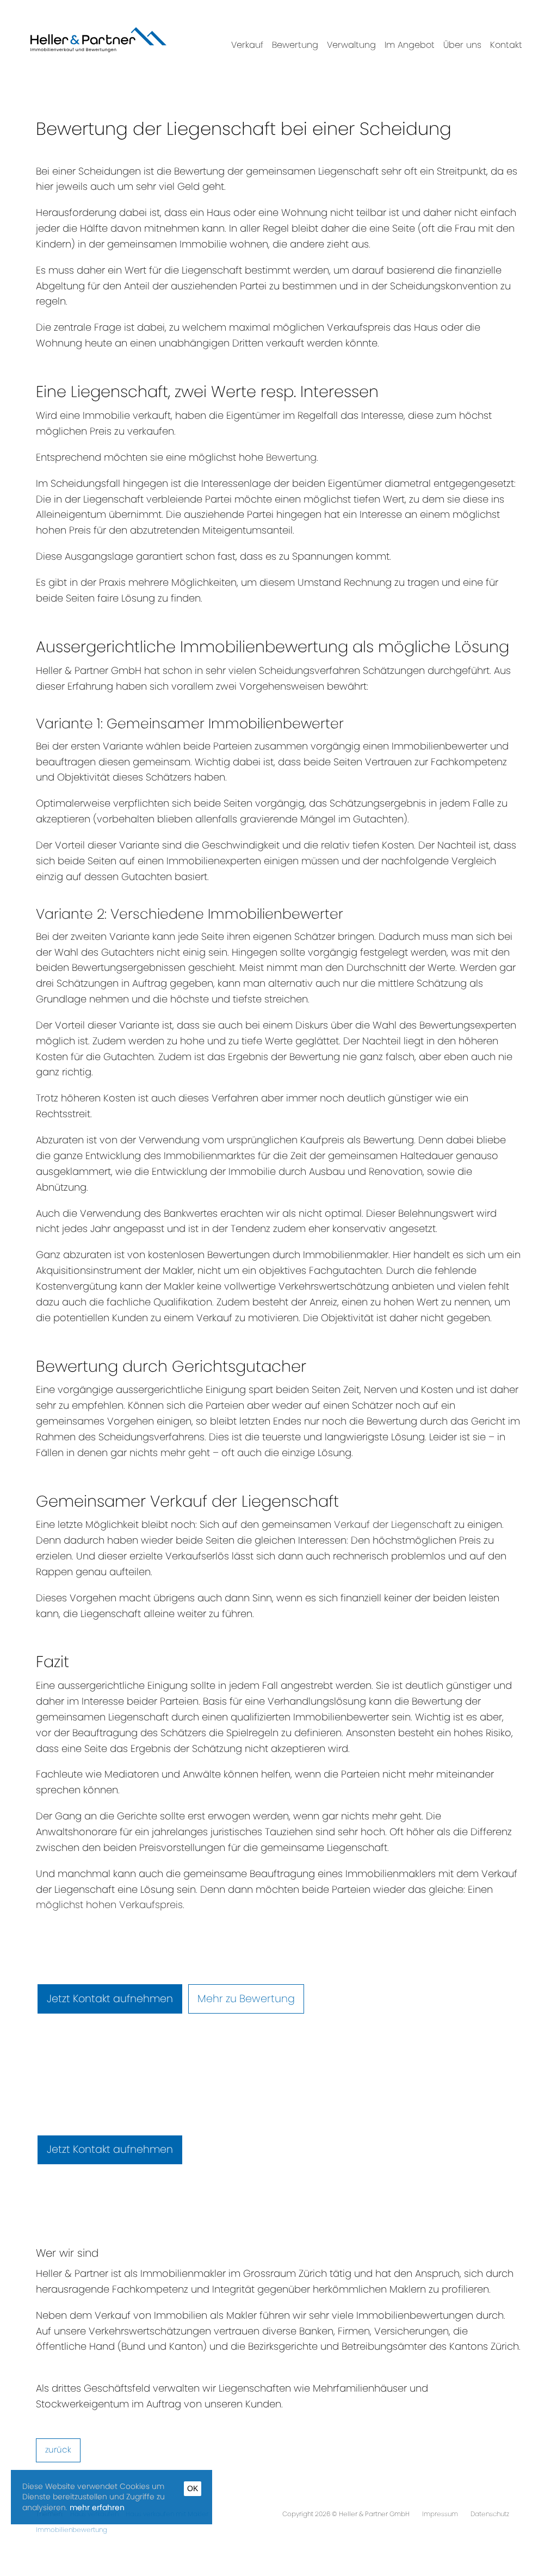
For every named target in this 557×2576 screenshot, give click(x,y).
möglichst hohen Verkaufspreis (109, 1905)
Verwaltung (351, 45)
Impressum (441, 2514)
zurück (58, 2450)
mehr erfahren (97, 2507)
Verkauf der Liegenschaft (393, 1524)
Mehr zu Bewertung (246, 1999)
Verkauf (247, 45)
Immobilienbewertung (72, 2529)
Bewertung (295, 45)
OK (193, 2488)
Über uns (462, 45)
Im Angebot (410, 45)
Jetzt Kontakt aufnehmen (110, 1999)
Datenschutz (490, 2514)
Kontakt (506, 45)
